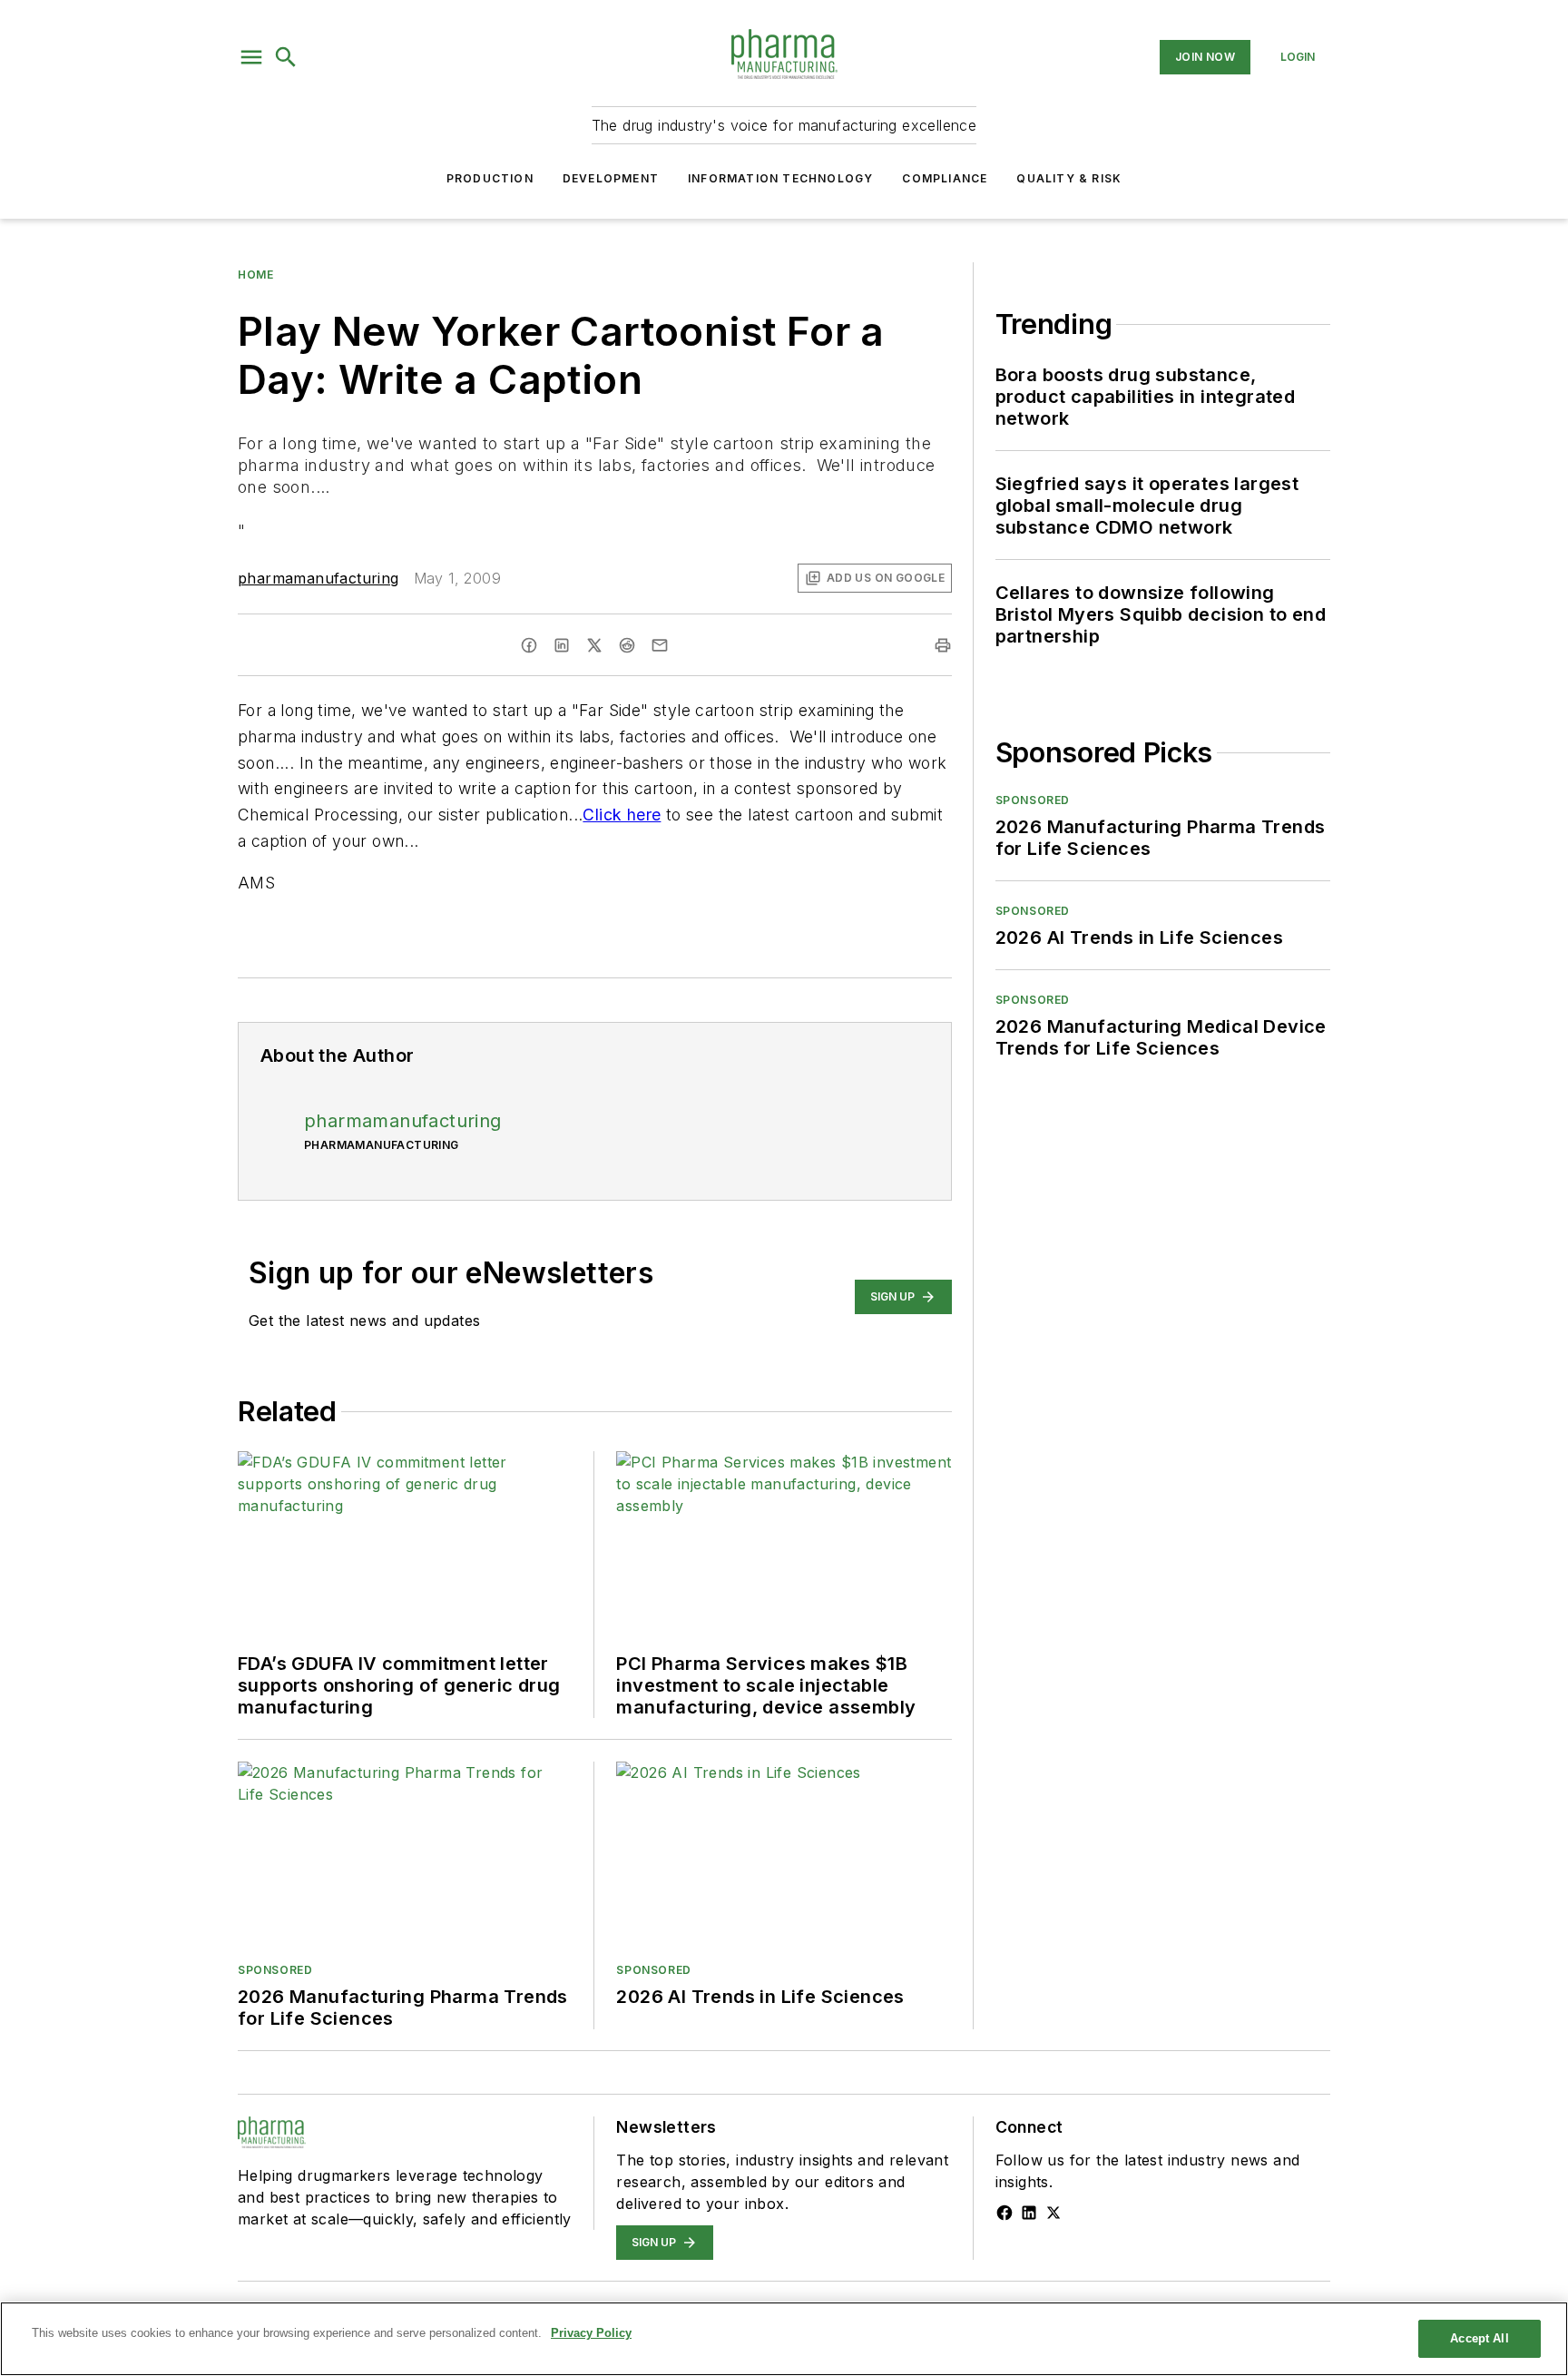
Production (490, 178)
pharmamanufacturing (318, 578)
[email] (660, 645)
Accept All (1479, 2338)
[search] (286, 57)
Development (611, 178)
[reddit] (627, 645)
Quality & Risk (1069, 178)
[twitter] (594, 645)
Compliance (945, 178)
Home (255, 275)
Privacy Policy (591, 2333)
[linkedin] (562, 645)
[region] (784, 2339)
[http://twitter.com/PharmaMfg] (1053, 2213)
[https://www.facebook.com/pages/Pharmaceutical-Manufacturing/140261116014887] (1004, 2213)
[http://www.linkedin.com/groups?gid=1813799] (1029, 2213)
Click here (622, 815)
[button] (251, 57)
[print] (943, 645)
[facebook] (529, 645)
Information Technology (780, 178)
